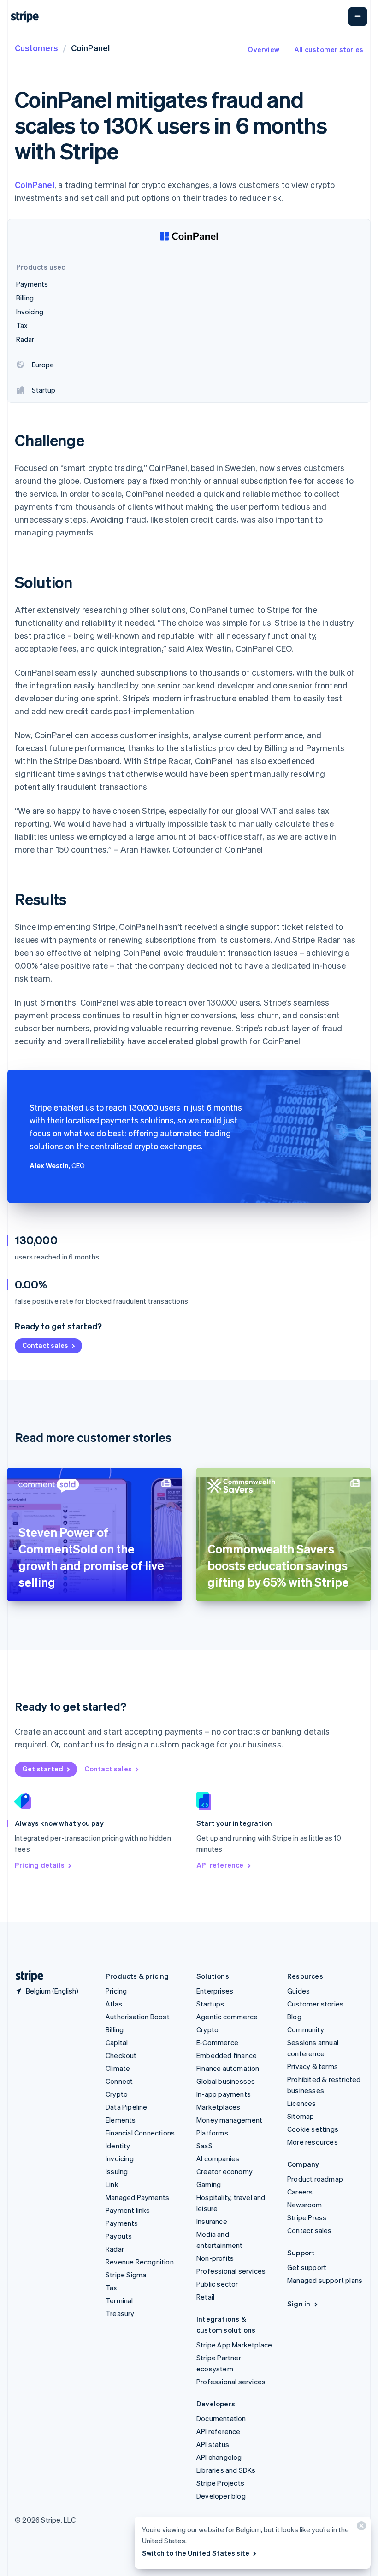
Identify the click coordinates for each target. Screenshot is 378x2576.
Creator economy (224, 2171)
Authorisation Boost (138, 2017)
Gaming (209, 2184)
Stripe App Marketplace (234, 2345)
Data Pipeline (127, 2107)
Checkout (121, 2055)
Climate (118, 2068)
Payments (122, 2223)
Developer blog (221, 2496)
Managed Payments (137, 2197)
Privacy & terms (313, 2066)
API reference (220, 1865)
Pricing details (40, 1865)
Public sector (217, 2284)
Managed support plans (325, 2280)
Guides (298, 1991)
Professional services (231, 2271)
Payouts (119, 2236)
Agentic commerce (227, 2017)
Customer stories (315, 2004)
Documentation (221, 2418)
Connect (119, 2081)
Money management (229, 2120)
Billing (115, 2029)
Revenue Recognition (140, 2262)
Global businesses (226, 2081)
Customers (36, 48)
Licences (302, 2103)
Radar (115, 2249)
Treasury (120, 2313)
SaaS (204, 2146)
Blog (294, 2017)
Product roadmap (315, 2179)
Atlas (114, 2004)
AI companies (218, 2158)
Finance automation (228, 2068)
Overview (263, 49)
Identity (118, 2146)
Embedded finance (227, 2055)
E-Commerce (217, 2042)
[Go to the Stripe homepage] (26, 1976)
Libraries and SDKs (226, 2470)
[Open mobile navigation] (358, 17)
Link (112, 2184)
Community (306, 2029)
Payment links (128, 2210)
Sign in (299, 2304)
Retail (205, 2297)
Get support (307, 2267)
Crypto (117, 2094)
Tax (112, 2288)
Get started (43, 1769)
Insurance (212, 2221)
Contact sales (45, 1345)
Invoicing (120, 2158)
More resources (313, 2142)
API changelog (219, 2457)
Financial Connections (140, 2133)
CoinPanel (35, 185)
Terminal (119, 2300)
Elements (121, 2120)
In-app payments (224, 2094)
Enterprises (215, 1991)
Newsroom (305, 2205)
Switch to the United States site (196, 2553)
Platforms (212, 2133)
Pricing (116, 1991)
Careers (300, 2192)
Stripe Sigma (126, 2275)
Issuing (117, 2171)
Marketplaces (218, 2107)
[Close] (360, 2528)
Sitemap (301, 2116)
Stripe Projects (220, 2483)
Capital (117, 2042)
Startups (210, 2004)
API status (213, 2444)
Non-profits (215, 2258)
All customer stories (329, 49)
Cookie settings (313, 2129)
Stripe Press (307, 2217)
